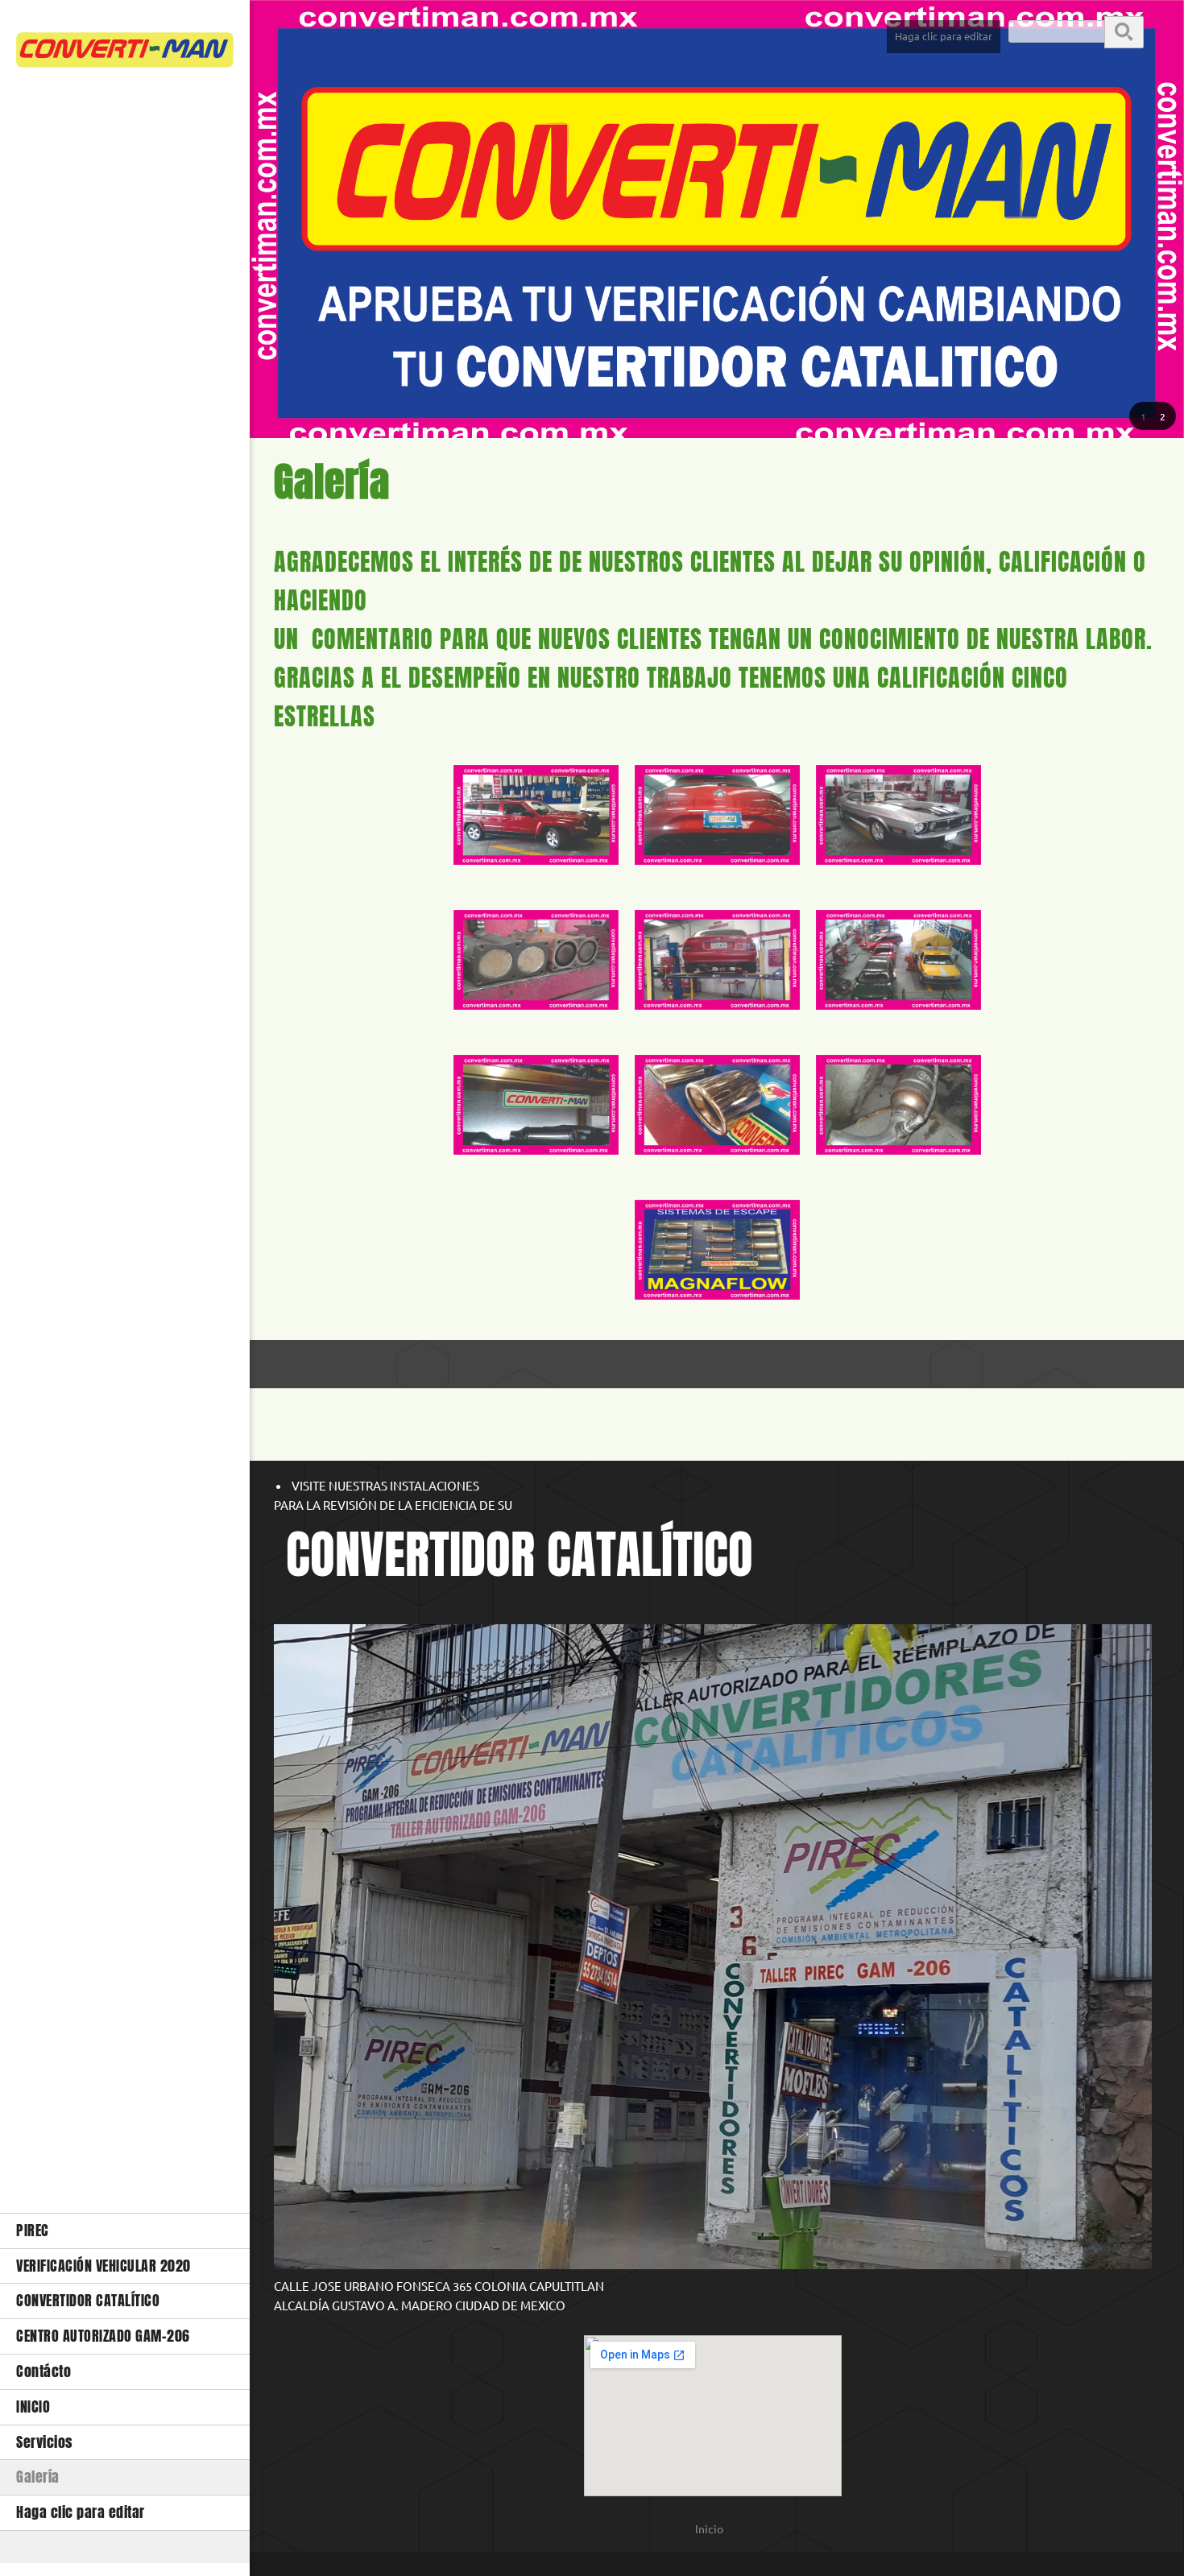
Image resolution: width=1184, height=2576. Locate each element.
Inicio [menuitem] (709, 2529)
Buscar (1124, 31)
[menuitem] (125, 2231)
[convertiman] (125, 54)
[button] (1143, 416)
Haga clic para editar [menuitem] (944, 36)
